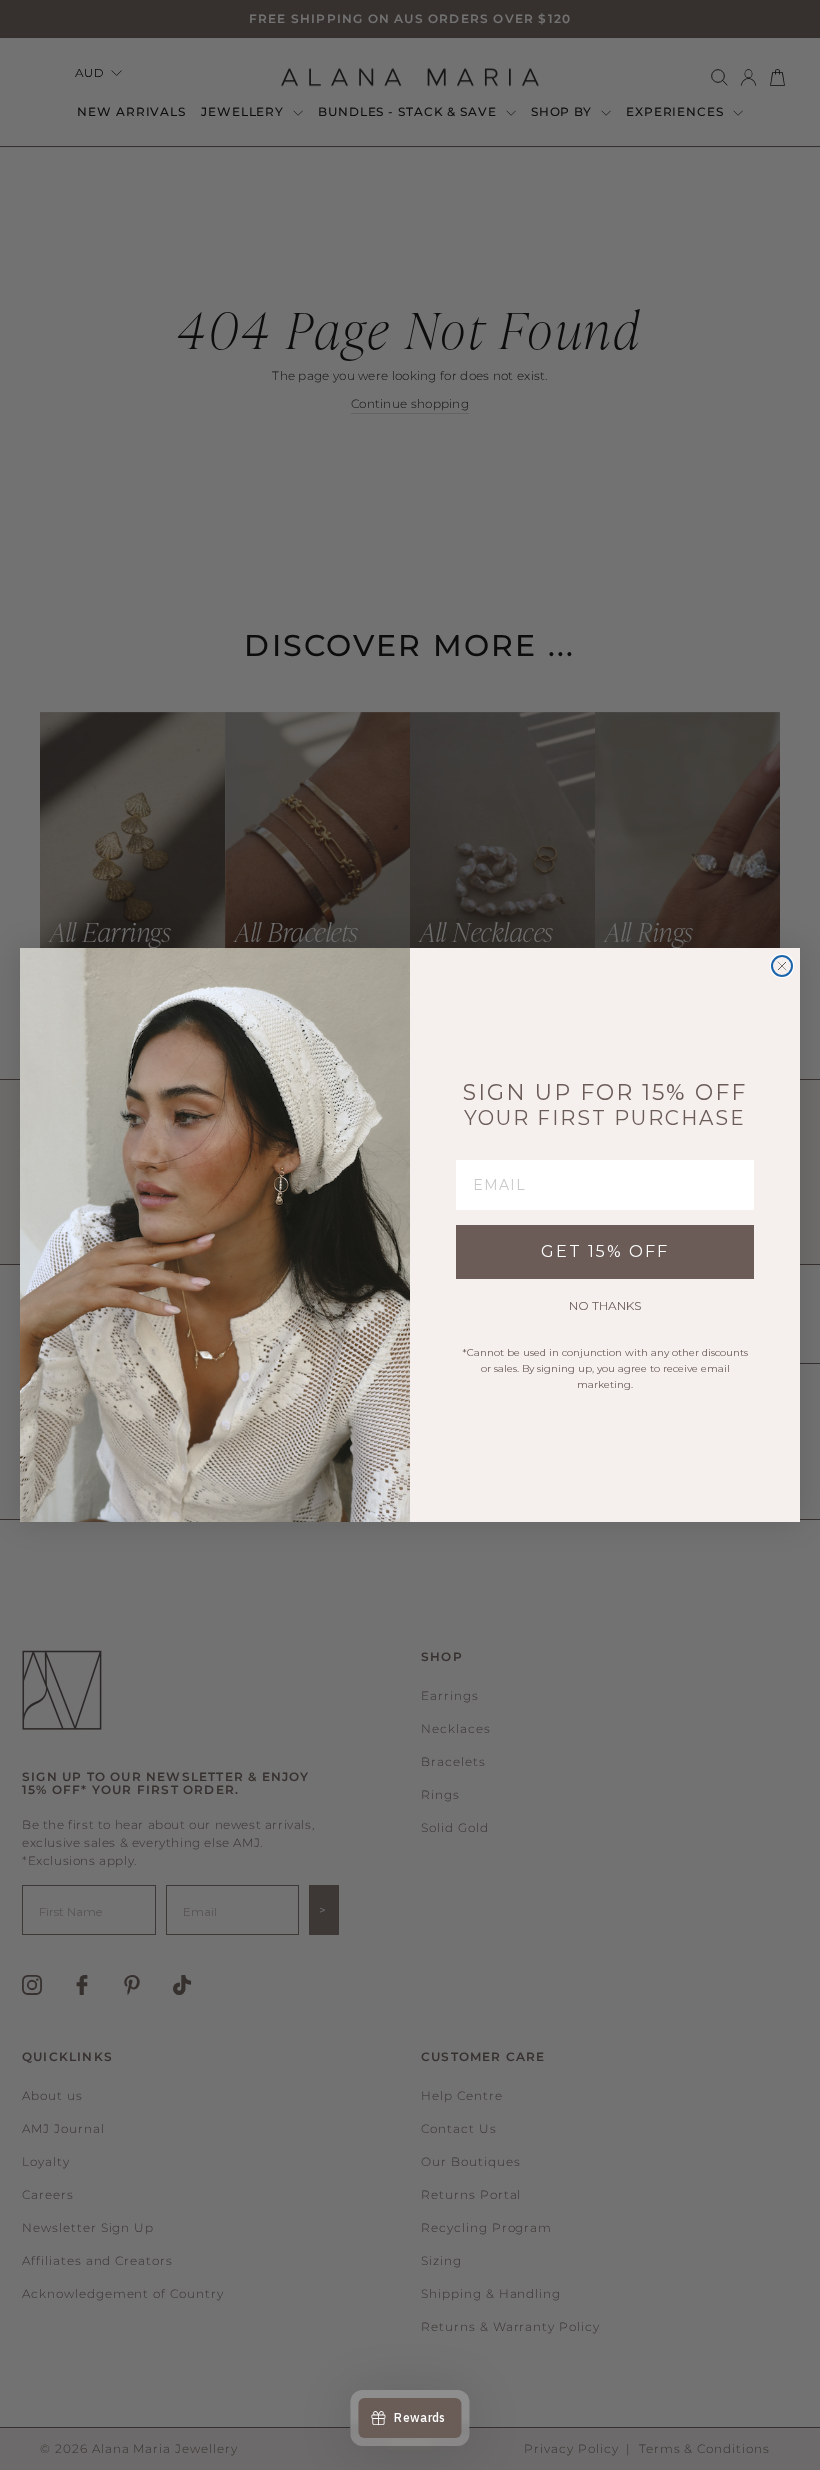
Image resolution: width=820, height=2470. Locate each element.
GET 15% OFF (605, 1251)
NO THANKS (605, 1305)
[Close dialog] (782, 966)
